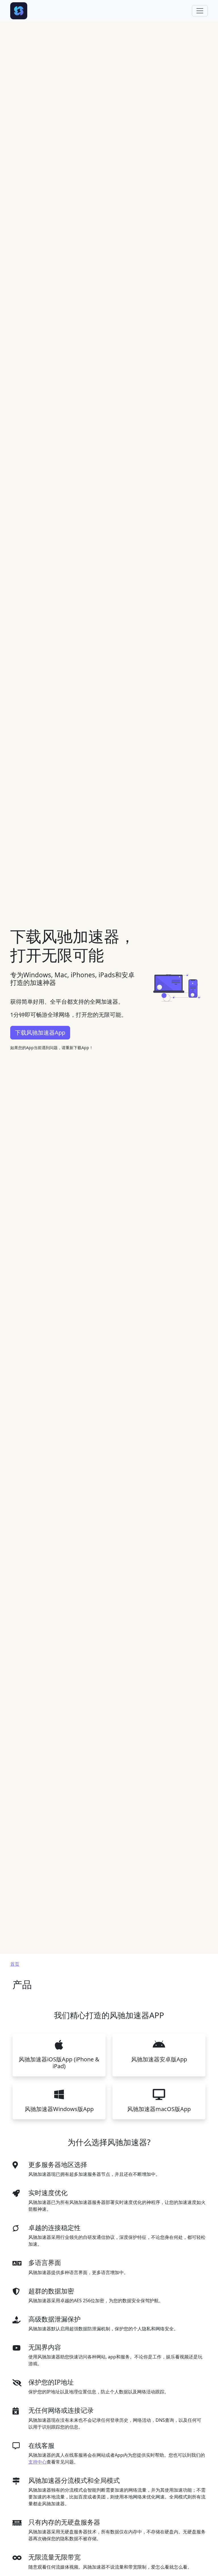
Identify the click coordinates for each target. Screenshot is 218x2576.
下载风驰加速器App (40, 1033)
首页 (15, 1964)
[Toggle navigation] (200, 11)
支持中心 (37, 2462)
